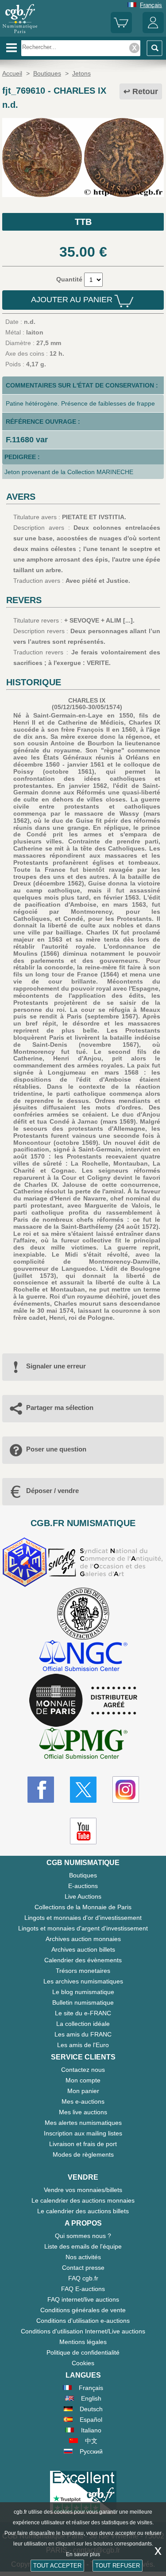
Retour (145, 91)
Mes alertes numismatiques (83, 2123)
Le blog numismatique (83, 1992)
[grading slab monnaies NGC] (83, 1657)
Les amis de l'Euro (83, 2045)
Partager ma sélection (60, 1408)
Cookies (83, 2363)
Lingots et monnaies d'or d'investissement (83, 1918)
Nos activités (83, 2257)
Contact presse (83, 2268)
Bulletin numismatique (83, 2002)
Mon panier (83, 2091)
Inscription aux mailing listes (83, 2133)
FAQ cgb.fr (83, 2278)
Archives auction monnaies (83, 1939)
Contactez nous (83, 2070)
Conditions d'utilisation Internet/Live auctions (83, 2331)
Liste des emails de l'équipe (83, 2246)
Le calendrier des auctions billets (83, 2211)
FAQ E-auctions (83, 2289)
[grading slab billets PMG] (83, 1745)
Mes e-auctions (83, 2101)
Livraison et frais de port (83, 2144)
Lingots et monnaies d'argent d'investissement (83, 1928)
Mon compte (83, 2080)
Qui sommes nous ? (83, 2236)
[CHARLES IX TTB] (83, 195)
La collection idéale (83, 2024)
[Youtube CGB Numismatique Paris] (83, 1831)
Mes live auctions (83, 2112)
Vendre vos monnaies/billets (83, 2190)
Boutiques (83, 1875)
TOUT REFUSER (118, 2566)
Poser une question (56, 1449)
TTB (83, 222)
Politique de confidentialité (83, 2352)
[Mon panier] (121, 31)
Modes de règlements (83, 2154)
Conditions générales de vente (83, 2310)
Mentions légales (83, 2342)
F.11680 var (27, 440)
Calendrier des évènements (83, 1960)
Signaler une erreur (56, 1366)
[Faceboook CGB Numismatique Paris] (41, 1790)
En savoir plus (83, 2554)
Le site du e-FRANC (83, 2013)
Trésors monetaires (83, 1971)
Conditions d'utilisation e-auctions (83, 2321)
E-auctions (83, 1886)
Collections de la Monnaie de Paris (83, 1907)
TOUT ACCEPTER (57, 2566)
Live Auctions (83, 1896)
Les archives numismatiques (83, 1981)
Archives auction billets (83, 1949)
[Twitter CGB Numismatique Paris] (83, 1790)
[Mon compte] (153, 31)
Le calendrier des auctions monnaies (83, 2200)
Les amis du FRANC (83, 2034)
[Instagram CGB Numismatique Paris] (126, 1790)
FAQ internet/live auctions (83, 2299)
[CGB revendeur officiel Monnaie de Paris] (83, 1701)
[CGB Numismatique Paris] (20, 33)
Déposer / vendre (52, 1491)
